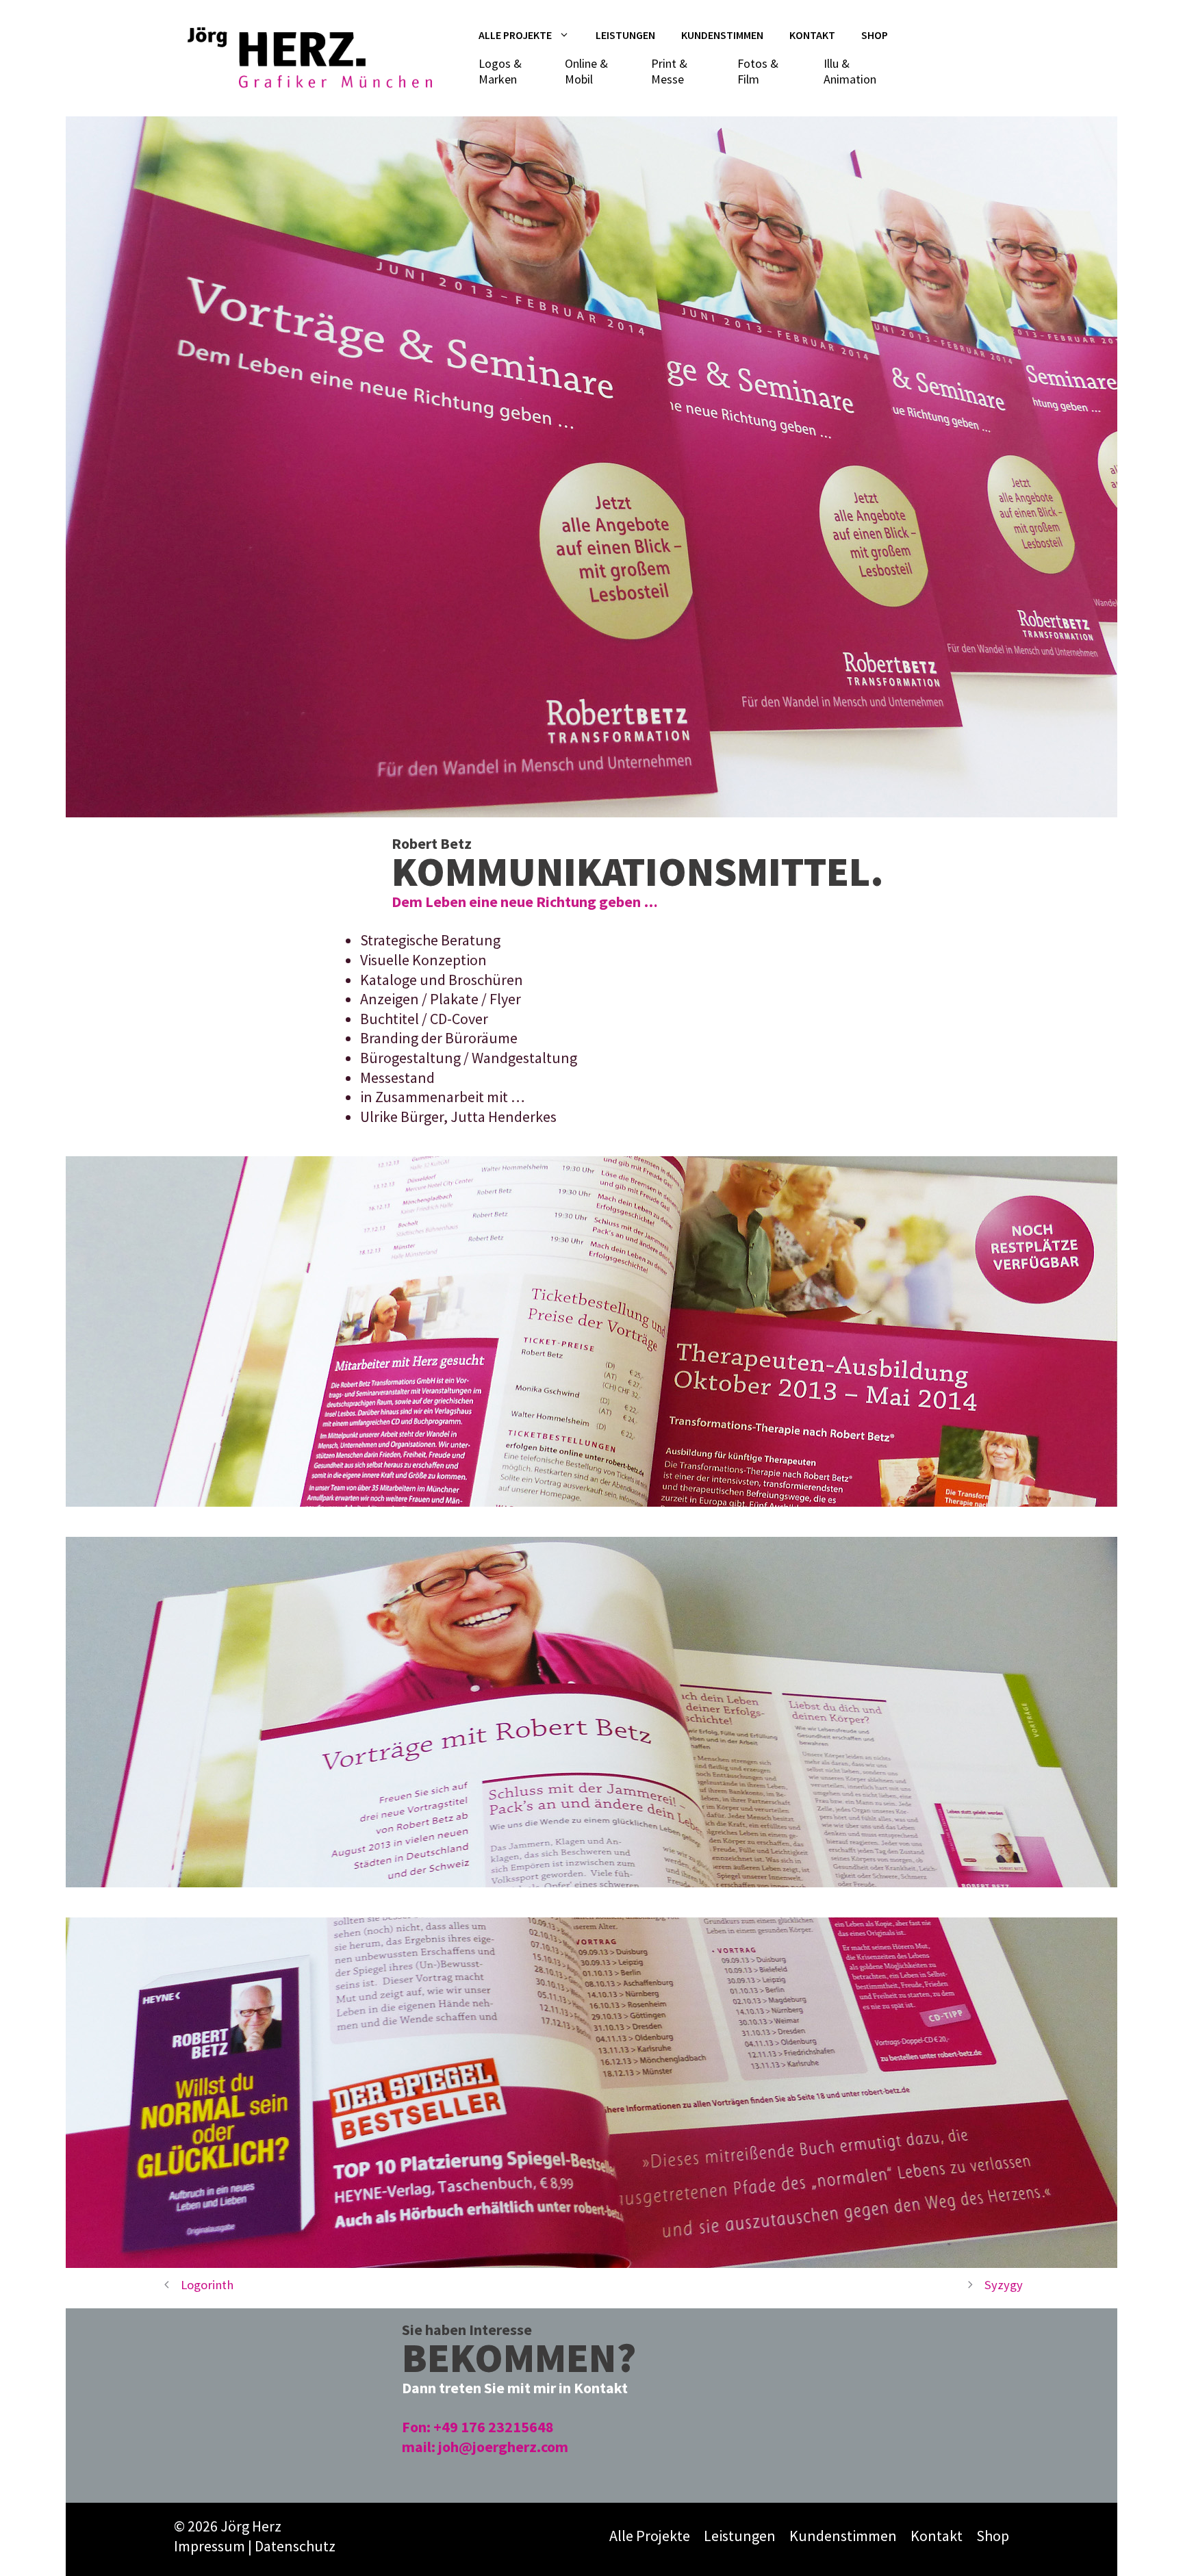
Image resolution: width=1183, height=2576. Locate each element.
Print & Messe (669, 71)
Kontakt (812, 35)
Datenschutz (295, 2546)
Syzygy (1004, 2285)
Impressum (209, 2546)
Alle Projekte (515, 35)
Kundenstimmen (722, 35)
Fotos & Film (758, 71)
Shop (875, 35)
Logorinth (207, 2285)
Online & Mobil (586, 71)
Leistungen (625, 35)
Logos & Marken (500, 71)
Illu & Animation (850, 71)
